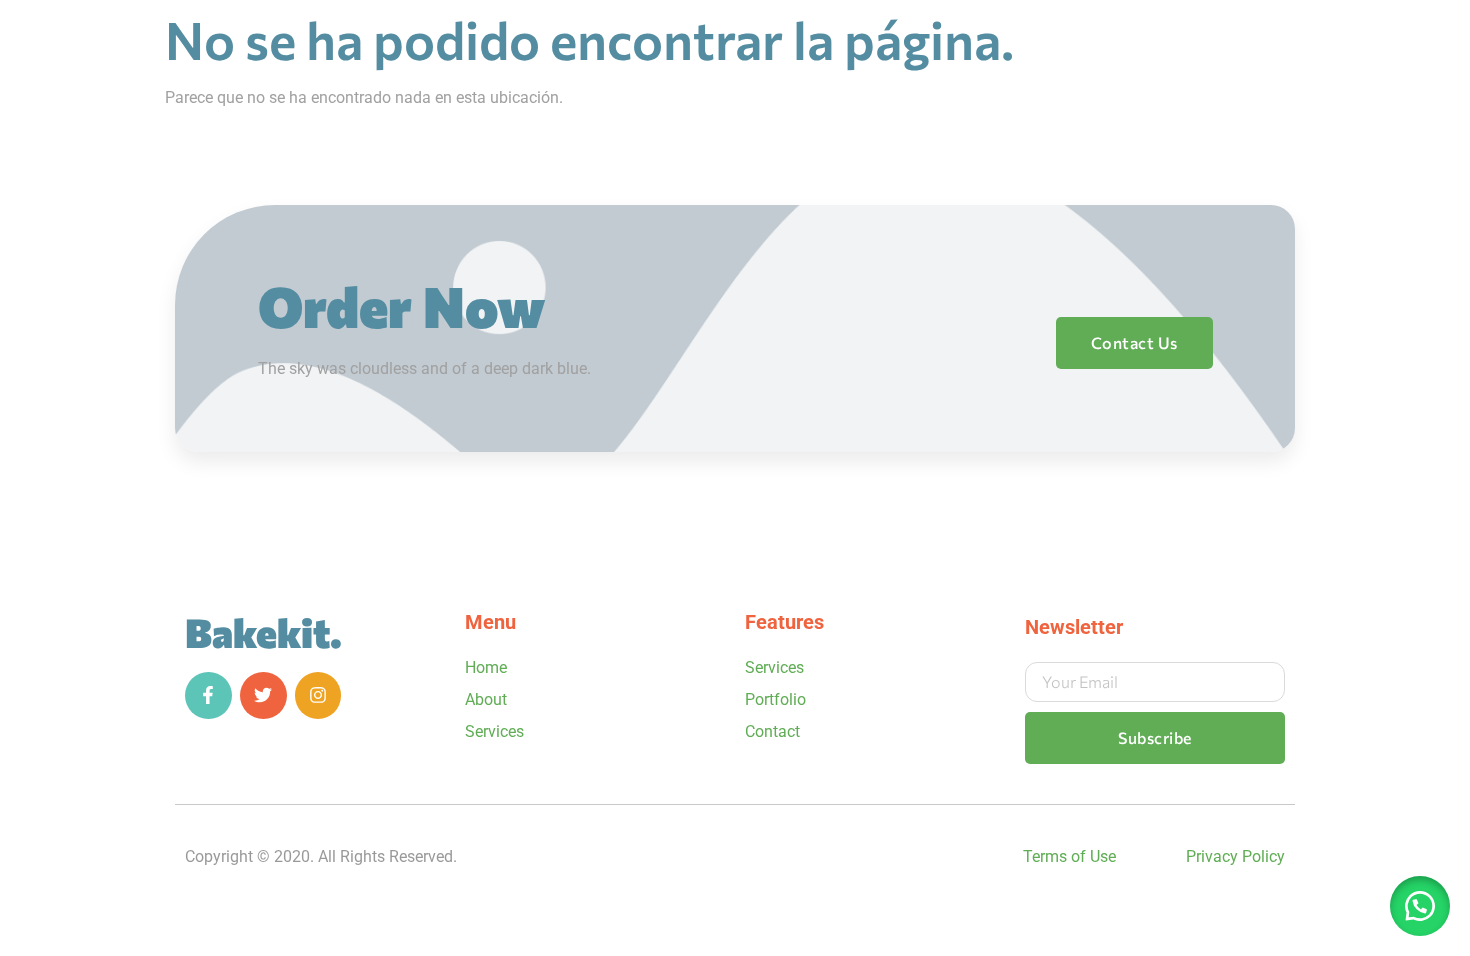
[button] (1420, 906)
